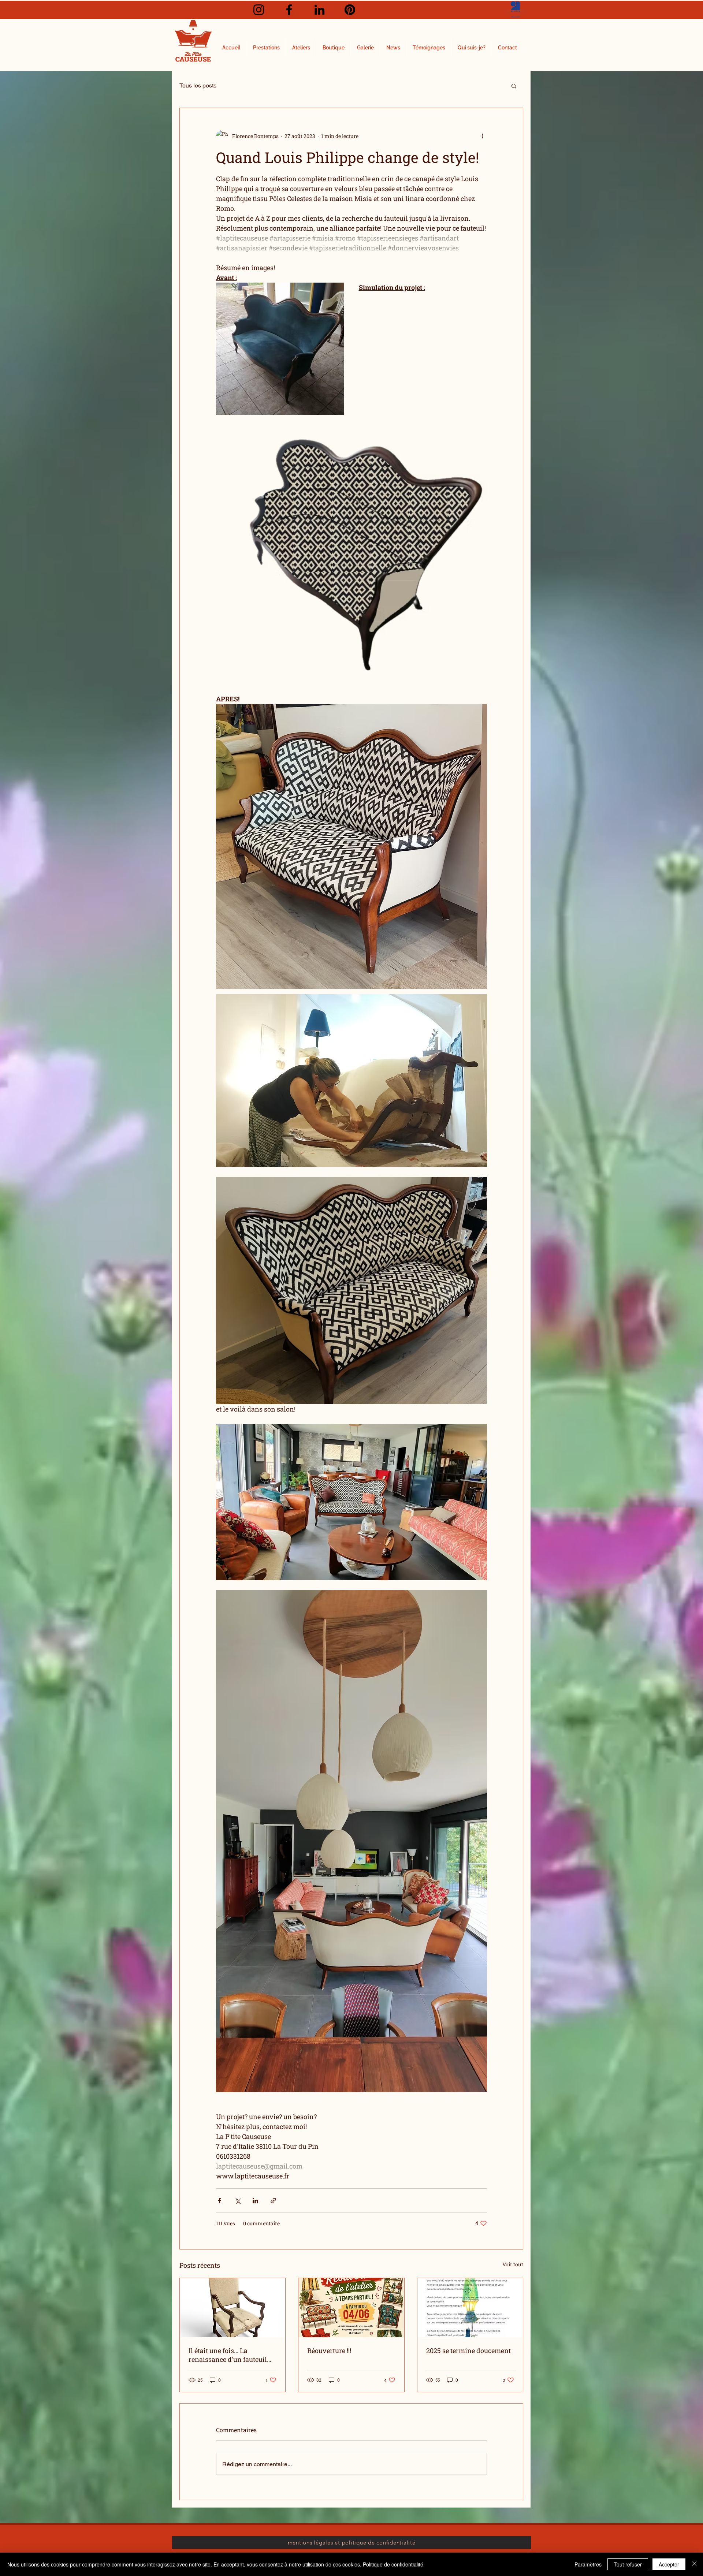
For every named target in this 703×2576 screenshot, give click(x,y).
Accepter (669, 2564)
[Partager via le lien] (273, 2201)
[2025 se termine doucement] (470, 2308)
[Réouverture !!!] (351, 2308)
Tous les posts (198, 85)
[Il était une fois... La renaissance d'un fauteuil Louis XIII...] (233, 2308)
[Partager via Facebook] (220, 2201)
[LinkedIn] (319, 10)
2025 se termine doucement (468, 2351)
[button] (514, 86)
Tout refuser (628, 2564)
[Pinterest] (350, 10)
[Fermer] (694, 2564)
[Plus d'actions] (483, 136)
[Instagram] (259, 10)
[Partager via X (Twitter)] (237, 2201)
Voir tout (513, 2264)
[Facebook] (289, 10)
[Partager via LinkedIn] (255, 2201)
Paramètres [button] (588, 2564)
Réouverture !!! (329, 2351)
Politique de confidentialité (393, 2564)
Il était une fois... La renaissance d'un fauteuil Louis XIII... (228, 2355)
